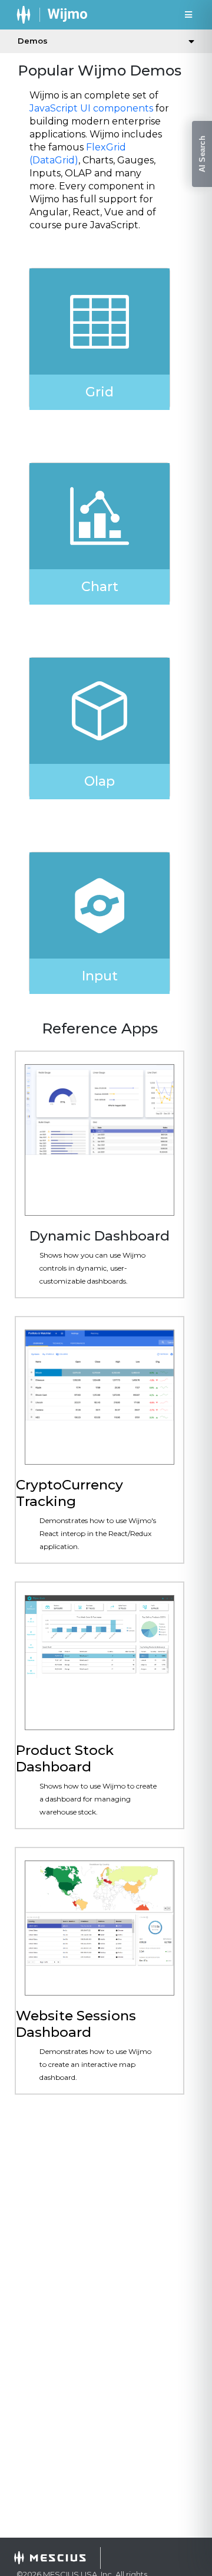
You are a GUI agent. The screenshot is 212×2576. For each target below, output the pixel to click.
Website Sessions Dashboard (76, 2024)
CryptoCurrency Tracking (69, 1493)
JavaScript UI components (91, 108)
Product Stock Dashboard (65, 1758)
